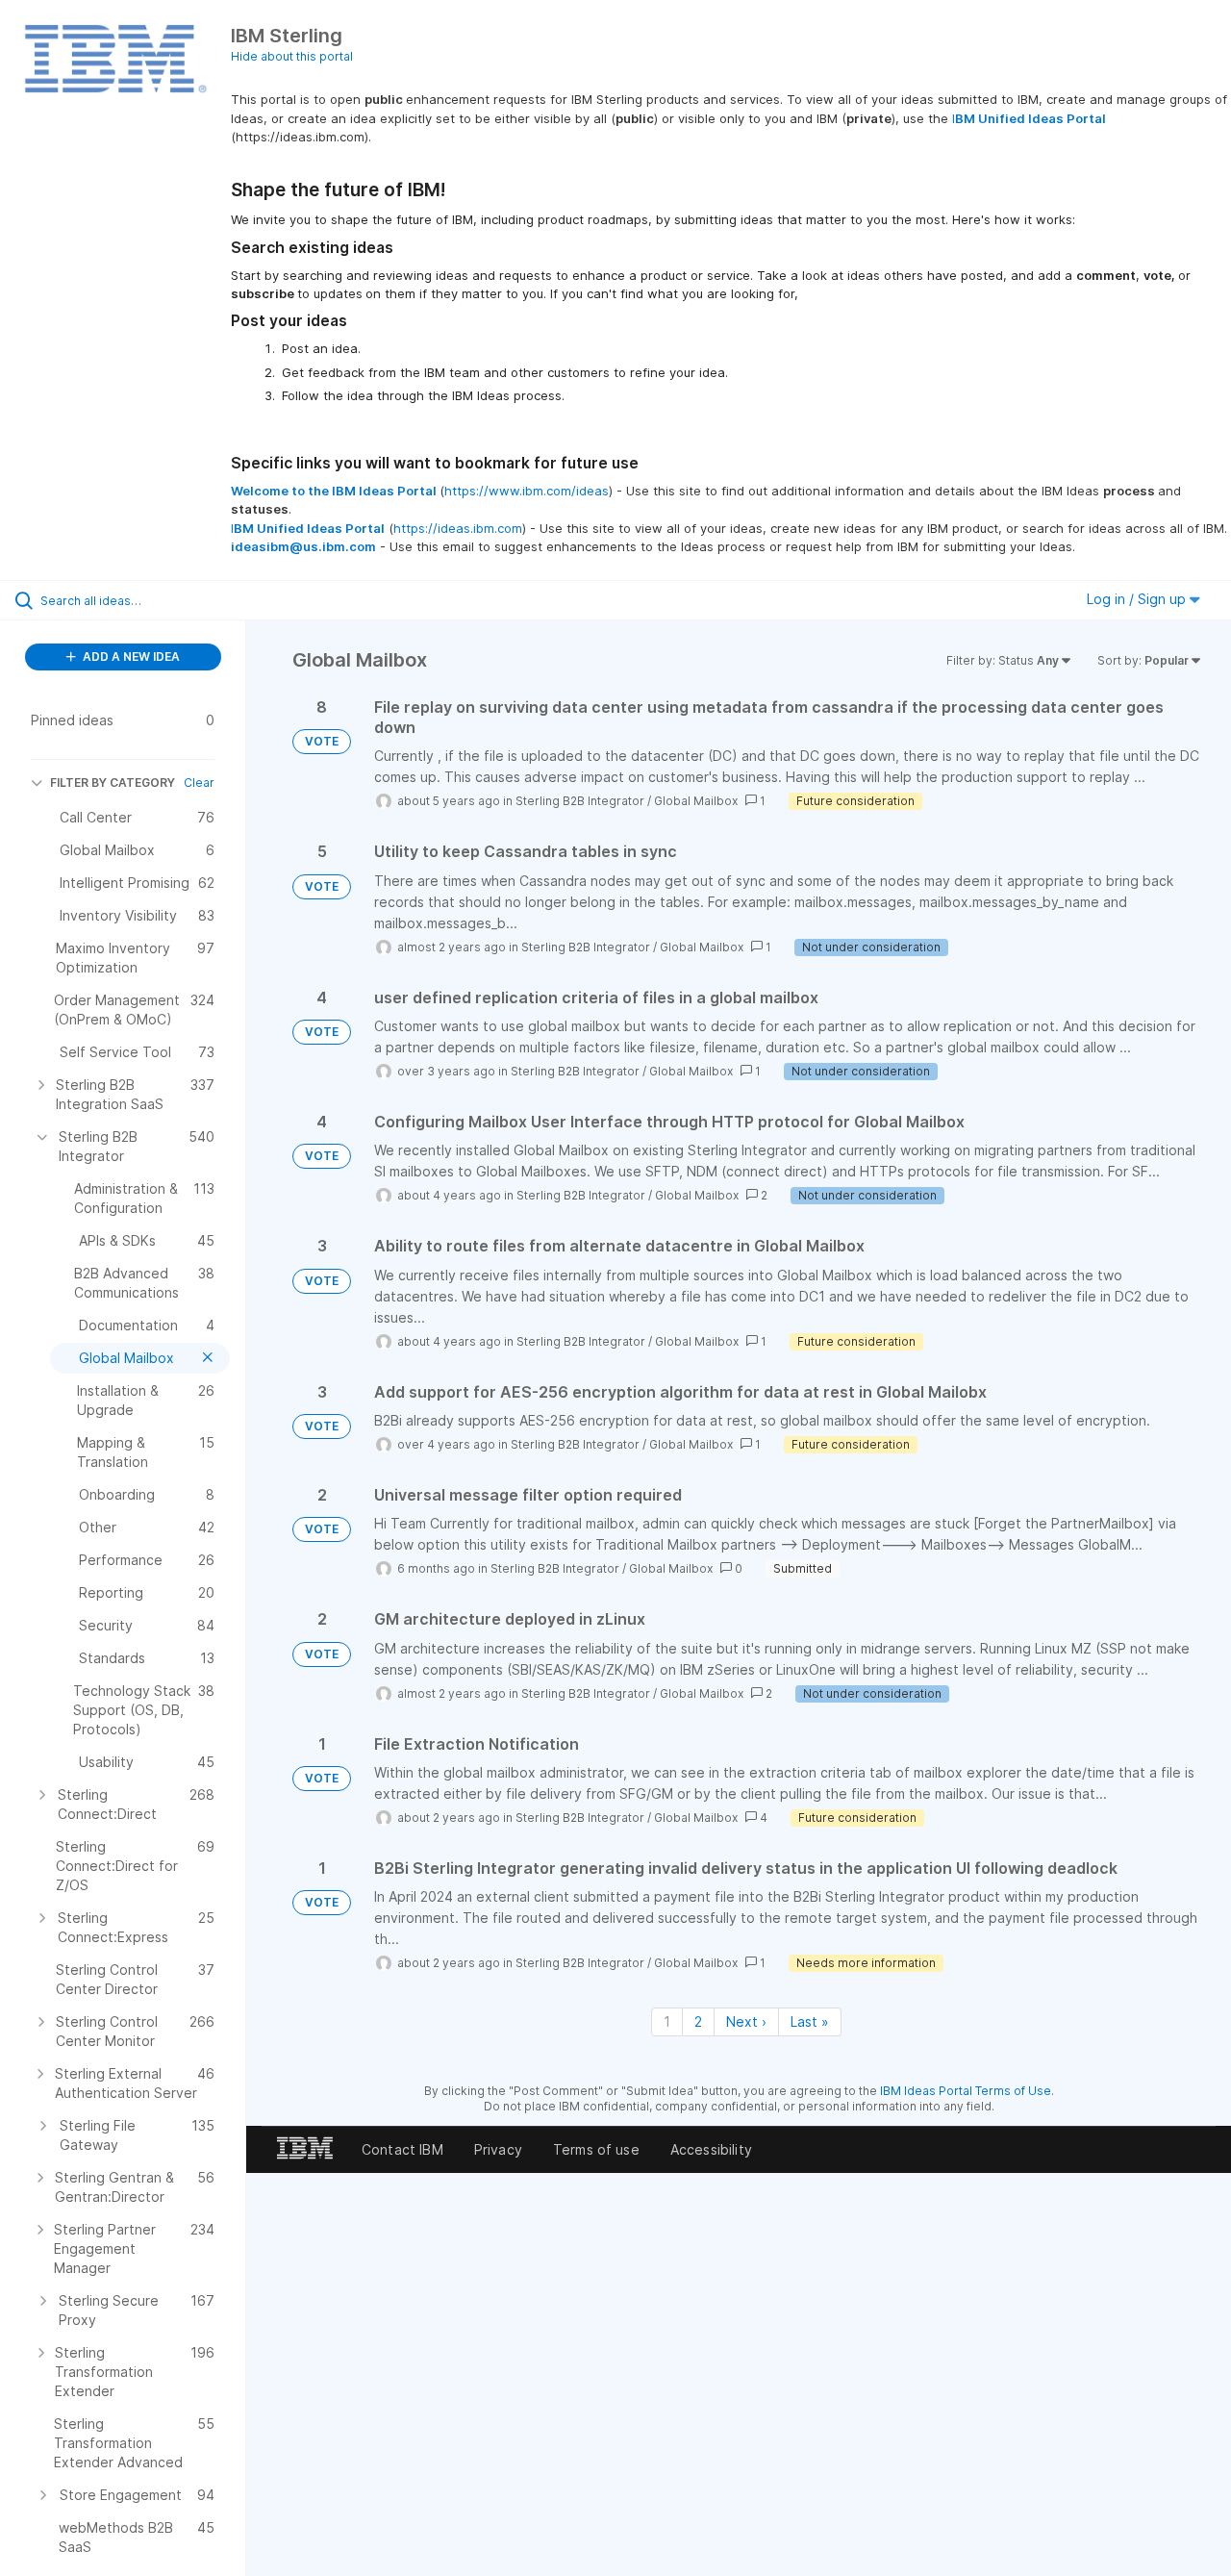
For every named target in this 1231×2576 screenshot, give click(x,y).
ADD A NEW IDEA (130, 657)
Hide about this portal (292, 56)
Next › (746, 2021)
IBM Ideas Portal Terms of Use (966, 2091)
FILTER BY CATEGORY (113, 783)
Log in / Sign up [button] (1138, 599)
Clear (199, 783)
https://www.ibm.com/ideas (527, 491)
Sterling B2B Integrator (580, 801)
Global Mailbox (696, 801)
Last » (810, 2021)
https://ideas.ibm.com (458, 528)
